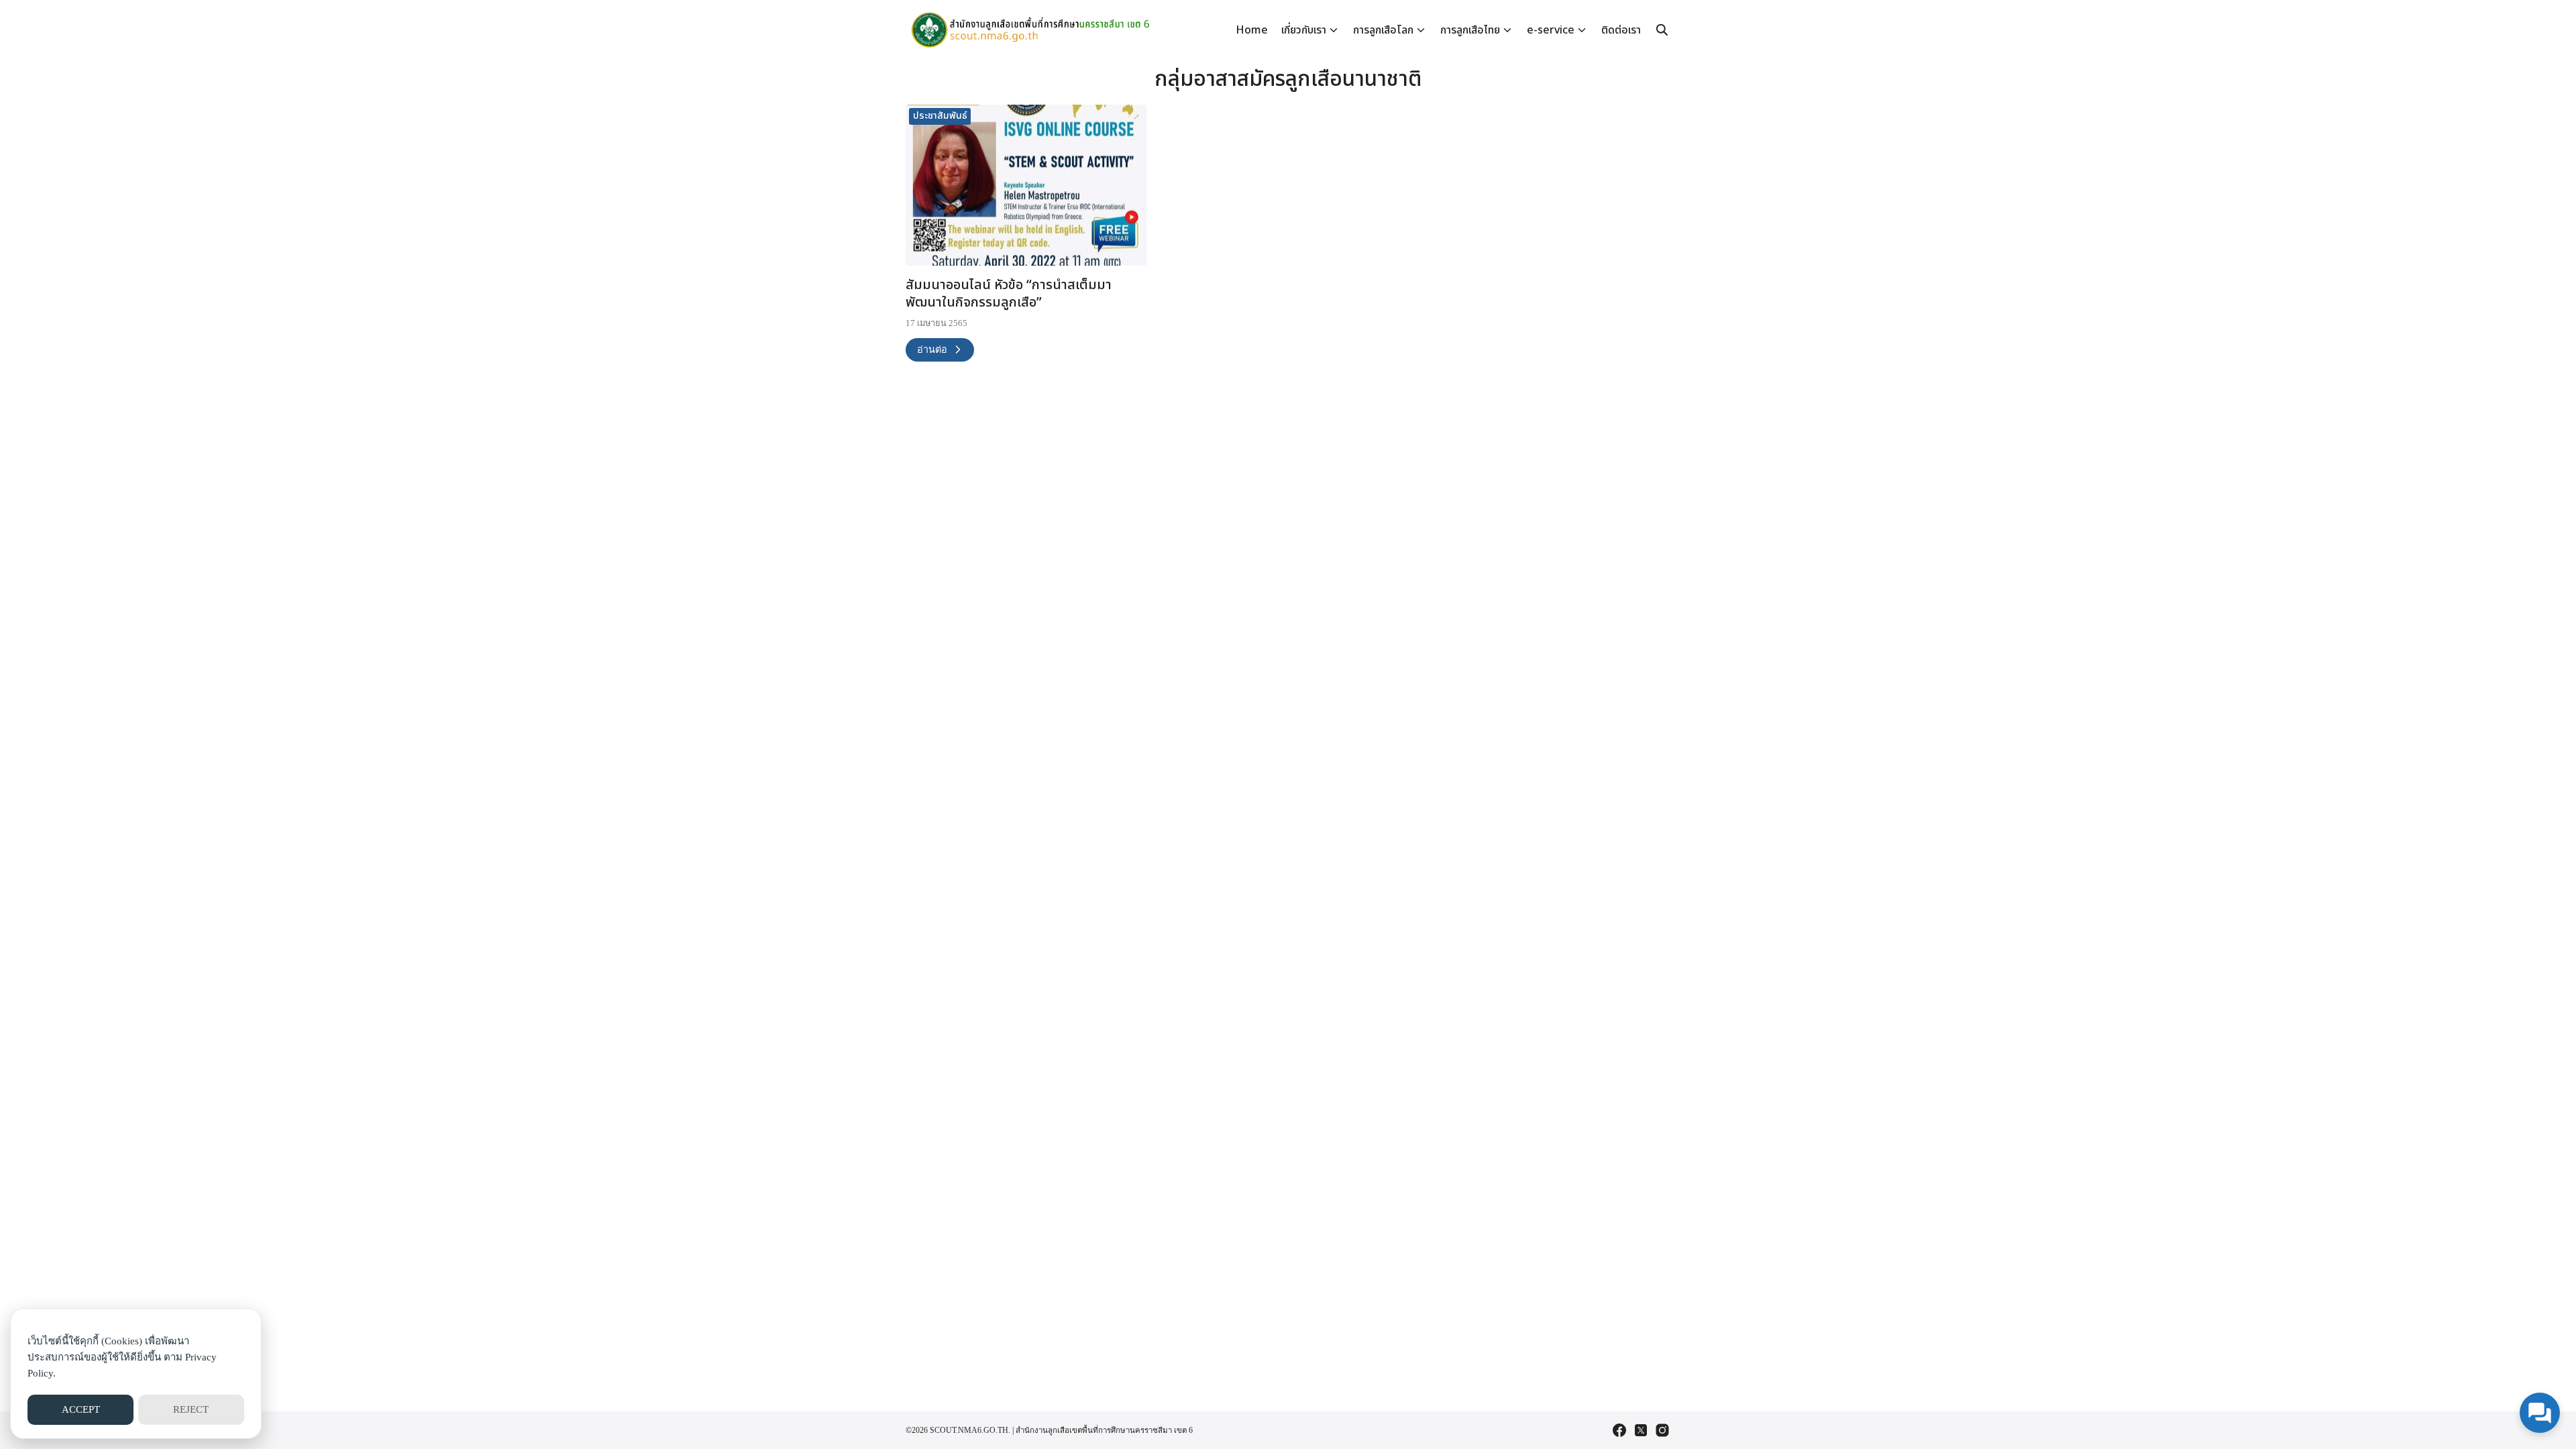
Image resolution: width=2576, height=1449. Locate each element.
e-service (1551, 30)
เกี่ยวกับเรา (1304, 30)
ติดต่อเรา (1621, 30)
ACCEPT (81, 1409)
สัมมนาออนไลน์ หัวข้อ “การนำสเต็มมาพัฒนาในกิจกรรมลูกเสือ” (1009, 294)
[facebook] (1619, 1430)
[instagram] (1662, 1430)
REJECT (191, 1409)
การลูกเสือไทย (1470, 30)
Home (1252, 30)
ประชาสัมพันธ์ (940, 116)
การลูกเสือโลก (1383, 30)
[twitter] (1641, 1430)
